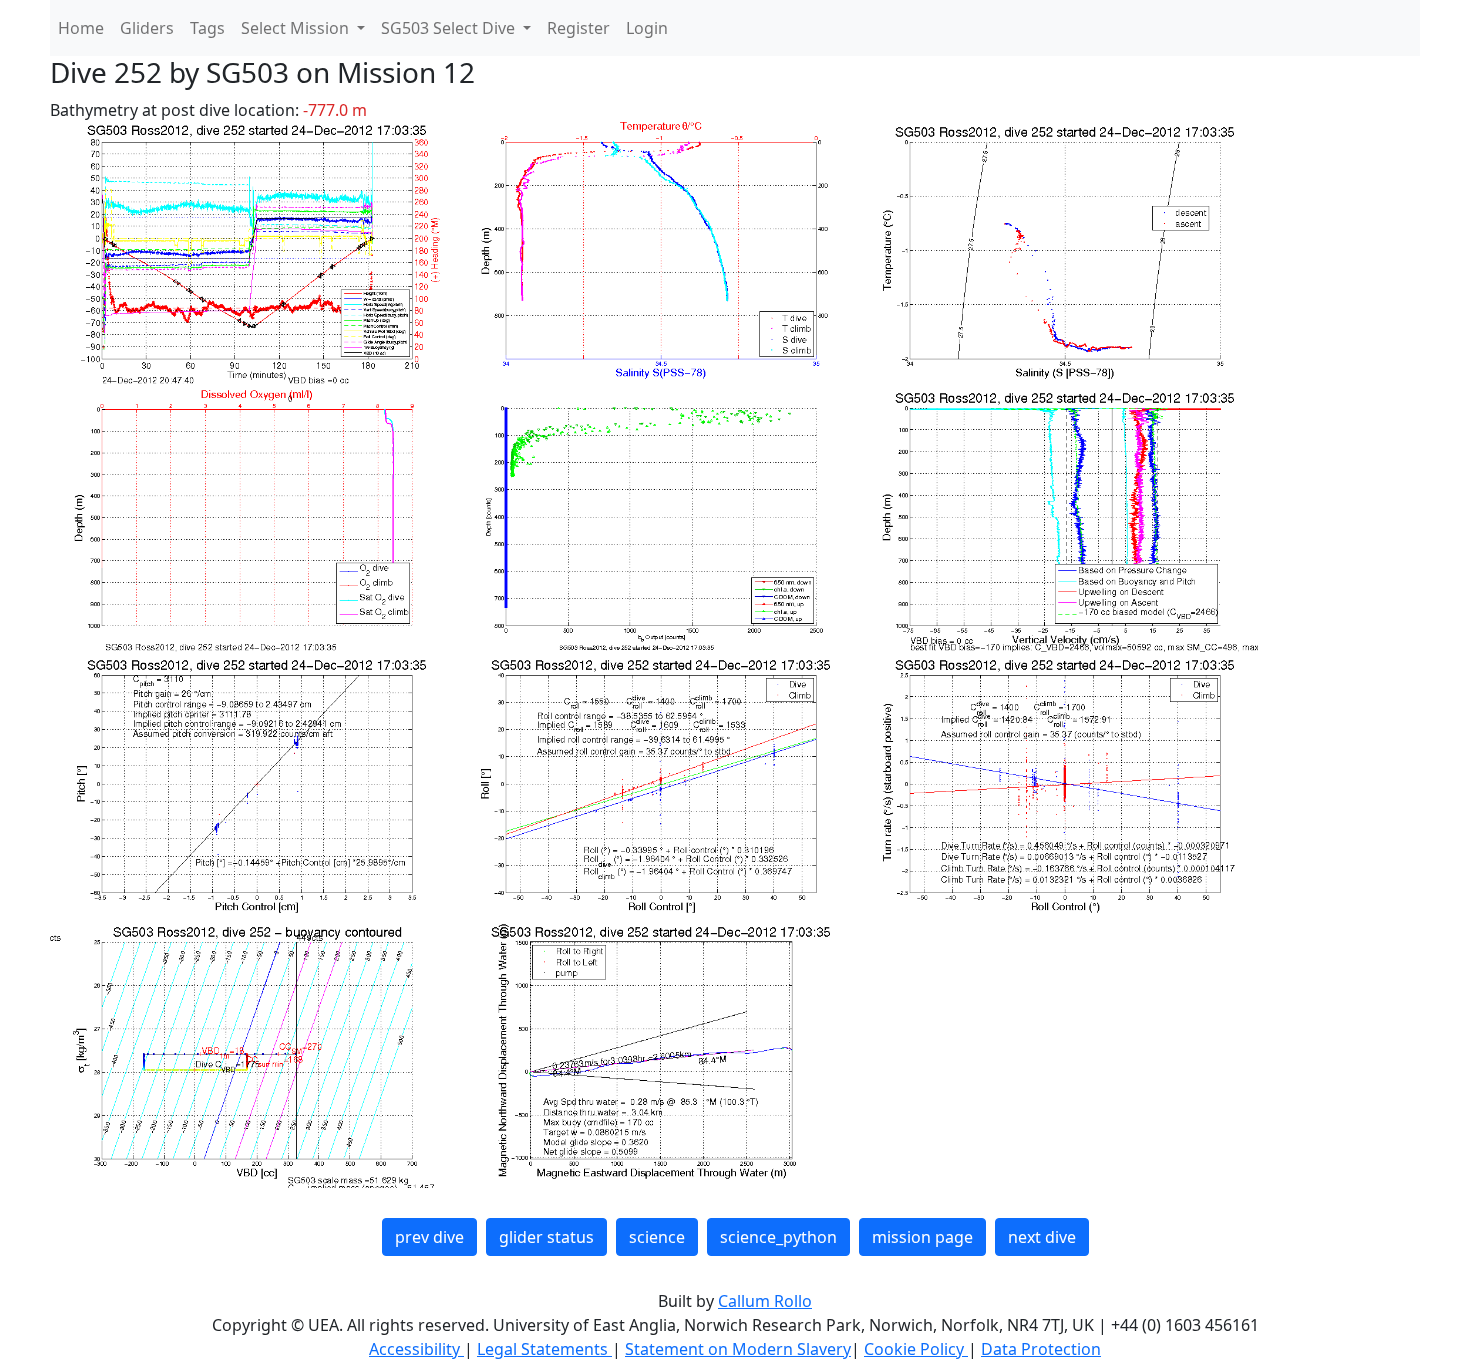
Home (81, 28)
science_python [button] (778, 1237)
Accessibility (416, 1349)
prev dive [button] (429, 1237)
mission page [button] (922, 1237)
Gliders (147, 28)
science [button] (657, 1237)
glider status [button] (546, 1237)
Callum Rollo (765, 1301)
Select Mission (297, 28)
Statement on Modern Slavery (738, 1349)
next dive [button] (1042, 1237)
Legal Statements (544, 1349)
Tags (207, 28)
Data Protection (1041, 1349)
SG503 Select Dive (450, 28)
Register (578, 28)
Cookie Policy (916, 1349)
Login (647, 28)
